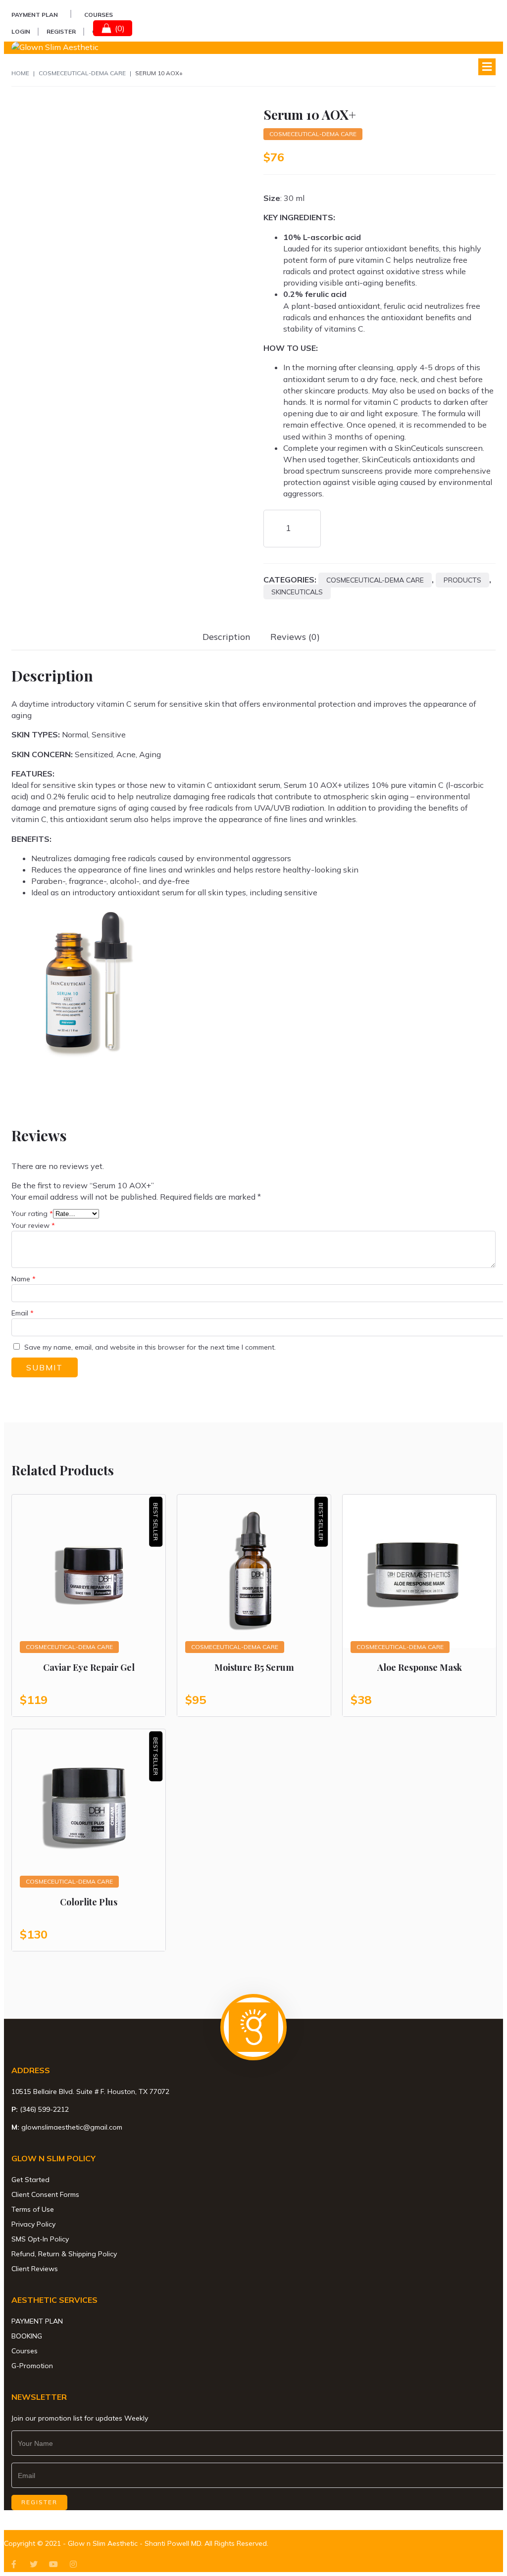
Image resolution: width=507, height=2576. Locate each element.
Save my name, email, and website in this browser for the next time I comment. (150, 1347)
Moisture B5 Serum (254, 1667)
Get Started (30, 2180)
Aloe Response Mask (420, 1667)
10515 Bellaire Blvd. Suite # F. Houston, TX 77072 (90, 2091)
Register (61, 31)
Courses (99, 15)
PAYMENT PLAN (35, 15)
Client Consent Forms (45, 2194)
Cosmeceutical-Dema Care (82, 73)
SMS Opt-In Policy (40, 2239)
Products (462, 580)
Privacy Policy (33, 2224)
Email (23, 1313)
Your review (33, 1225)
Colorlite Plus (89, 1902)
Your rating (32, 1214)
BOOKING (27, 2336)
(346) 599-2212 (44, 2109)
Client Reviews (35, 2269)
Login (21, 31)
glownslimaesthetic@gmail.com (72, 2127)
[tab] (227, 637)
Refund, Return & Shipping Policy (64, 2254)
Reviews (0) (295, 637)
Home (20, 73)
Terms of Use (33, 2209)
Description (227, 637)
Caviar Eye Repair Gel (89, 1667)
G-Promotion (32, 2366)
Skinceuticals (297, 592)
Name (24, 1279)
